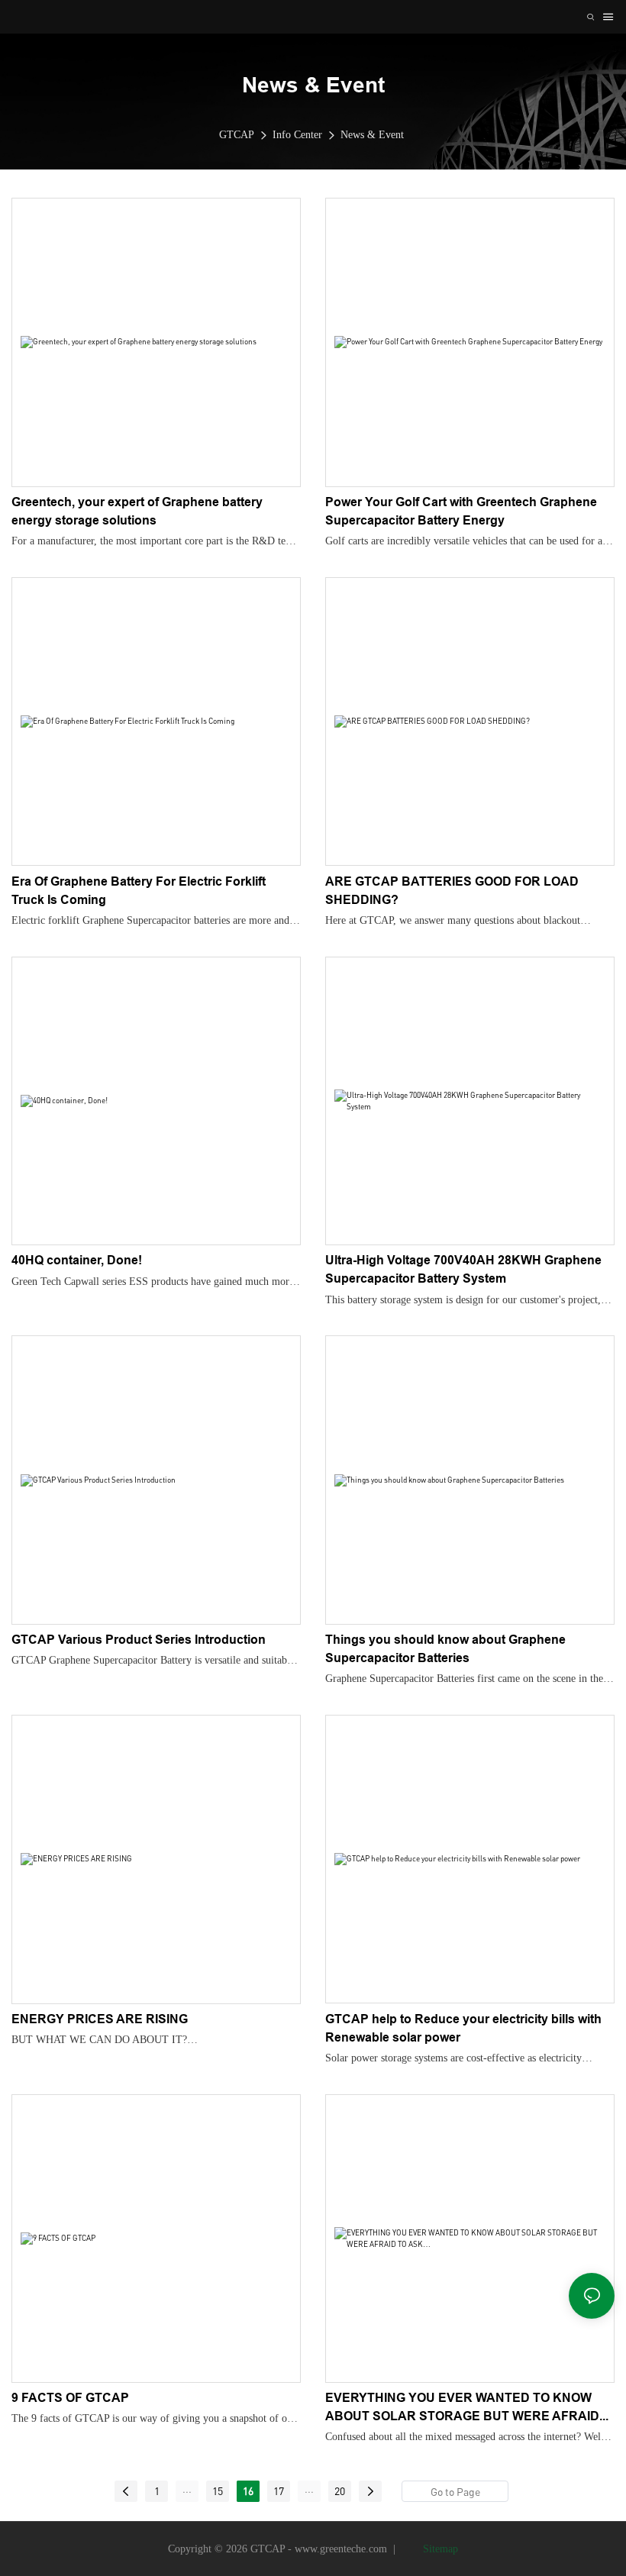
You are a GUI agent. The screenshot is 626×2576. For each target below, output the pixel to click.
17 (279, 2491)
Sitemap (439, 2549)
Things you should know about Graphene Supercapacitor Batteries (445, 1649)
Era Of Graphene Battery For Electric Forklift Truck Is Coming (139, 891)
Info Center (297, 135)
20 (340, 2491)
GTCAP (237, 135)
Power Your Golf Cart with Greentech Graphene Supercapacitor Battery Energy (461, 511)
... (187, 2489)
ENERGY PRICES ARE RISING (100, 2019)
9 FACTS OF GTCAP (70, 2398)
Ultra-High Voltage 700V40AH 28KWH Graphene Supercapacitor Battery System (463, 1269)
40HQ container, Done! (77, 1260)
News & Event (372, 135)
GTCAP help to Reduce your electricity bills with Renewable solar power (463, 2028)
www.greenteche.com (341, 2549)
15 (218, 2491)
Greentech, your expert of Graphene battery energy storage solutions (137, 511)
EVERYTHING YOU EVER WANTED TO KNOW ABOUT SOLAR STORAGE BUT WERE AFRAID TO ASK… (462, 2408)
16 (248, 2491)
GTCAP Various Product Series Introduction (139, 1640)
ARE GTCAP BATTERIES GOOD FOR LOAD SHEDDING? (452, 891)
